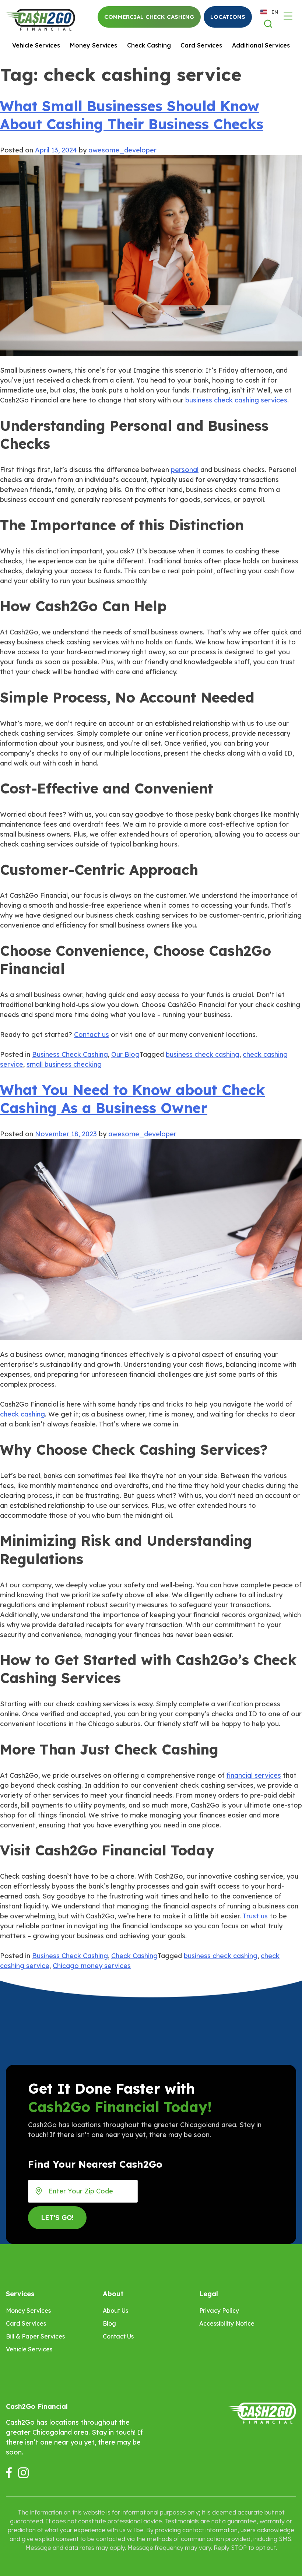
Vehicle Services (36, 45)
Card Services (201, 45)
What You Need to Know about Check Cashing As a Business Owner (132, 1099)
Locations (228, 17)
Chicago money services (92, 1966)
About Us (115, 2311)
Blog (109, 2323)
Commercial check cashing (149, 17)
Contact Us (118, 2336)
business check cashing (203, 1054)
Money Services (94, 45)
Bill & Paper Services (35, 2336)
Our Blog (125, 1054)
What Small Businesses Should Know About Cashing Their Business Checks (132, 115)
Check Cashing (149, 45)
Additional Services (261, 45)
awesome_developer (122, 150)
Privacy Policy (219, 2311)
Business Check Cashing (70, 1054)
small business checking (64, 1064)
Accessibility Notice (227, 2323)
